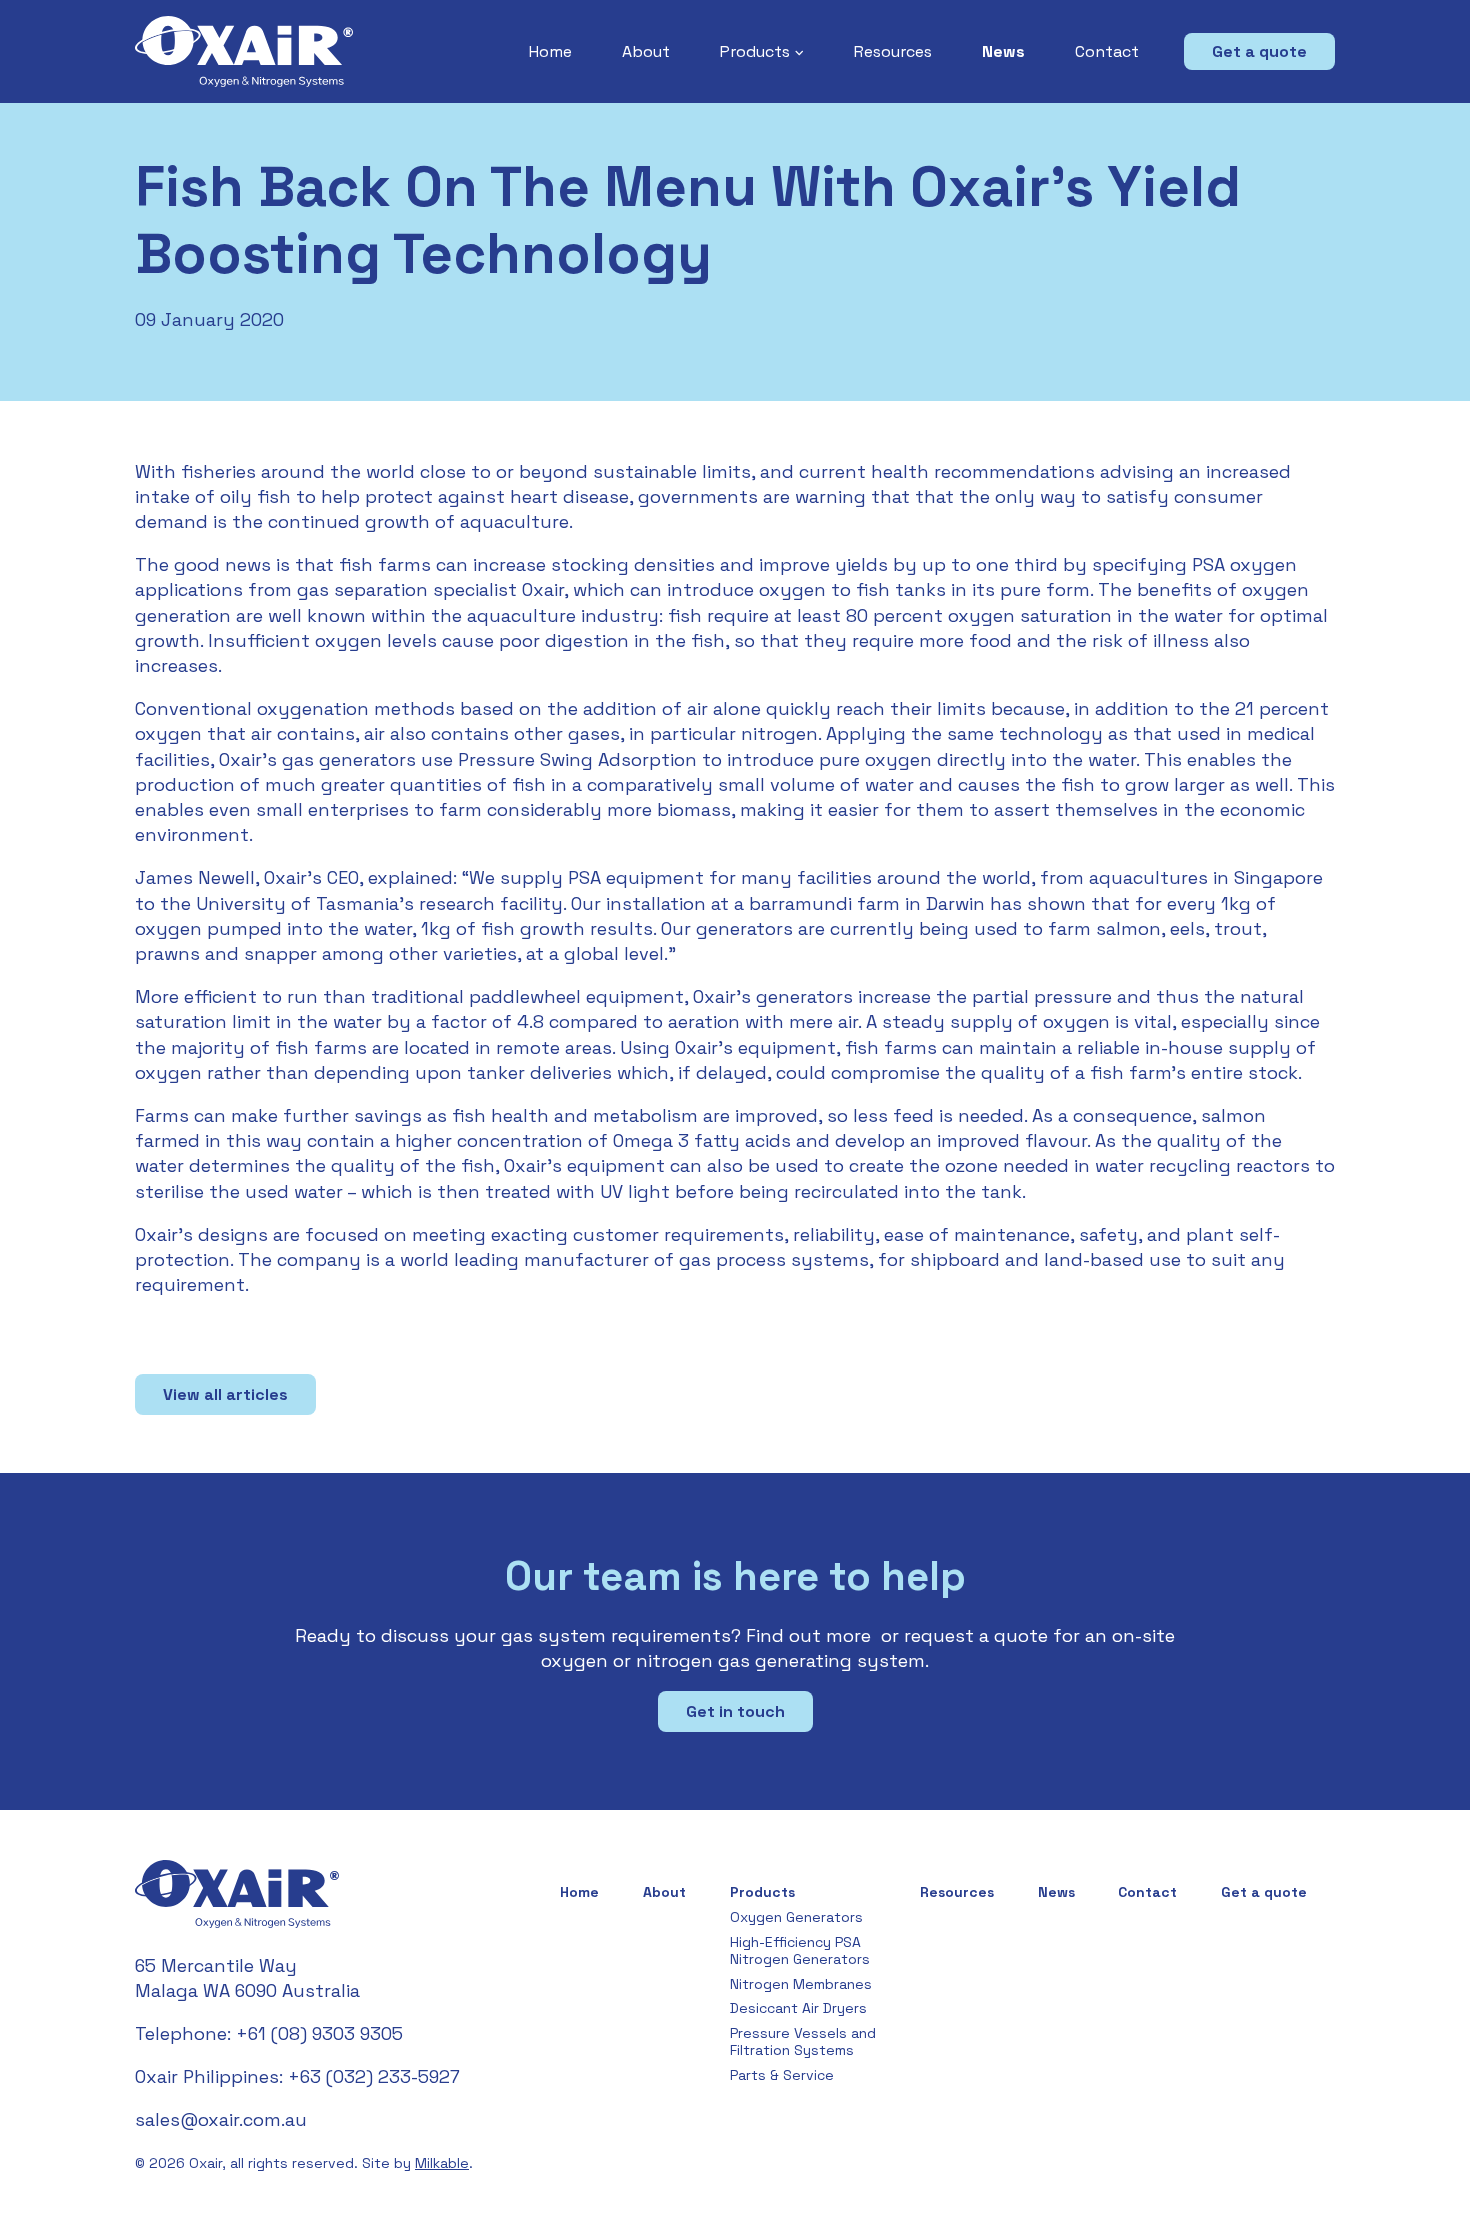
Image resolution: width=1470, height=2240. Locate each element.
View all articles (225, 1394)
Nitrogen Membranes (801, 1984)
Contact (1107, 51)
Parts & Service (782, 2075)
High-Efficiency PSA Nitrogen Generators (800, 1950)
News (1003, 51)
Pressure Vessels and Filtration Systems (803, 2041)
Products (755, 51)
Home (550, 51)
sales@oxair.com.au (221, 2119)
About (646, 51)
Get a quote (1259, 51)
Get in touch (735, 1711)
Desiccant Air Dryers (798, 2008)
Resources (893, 51)
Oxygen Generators (796, 1917)
